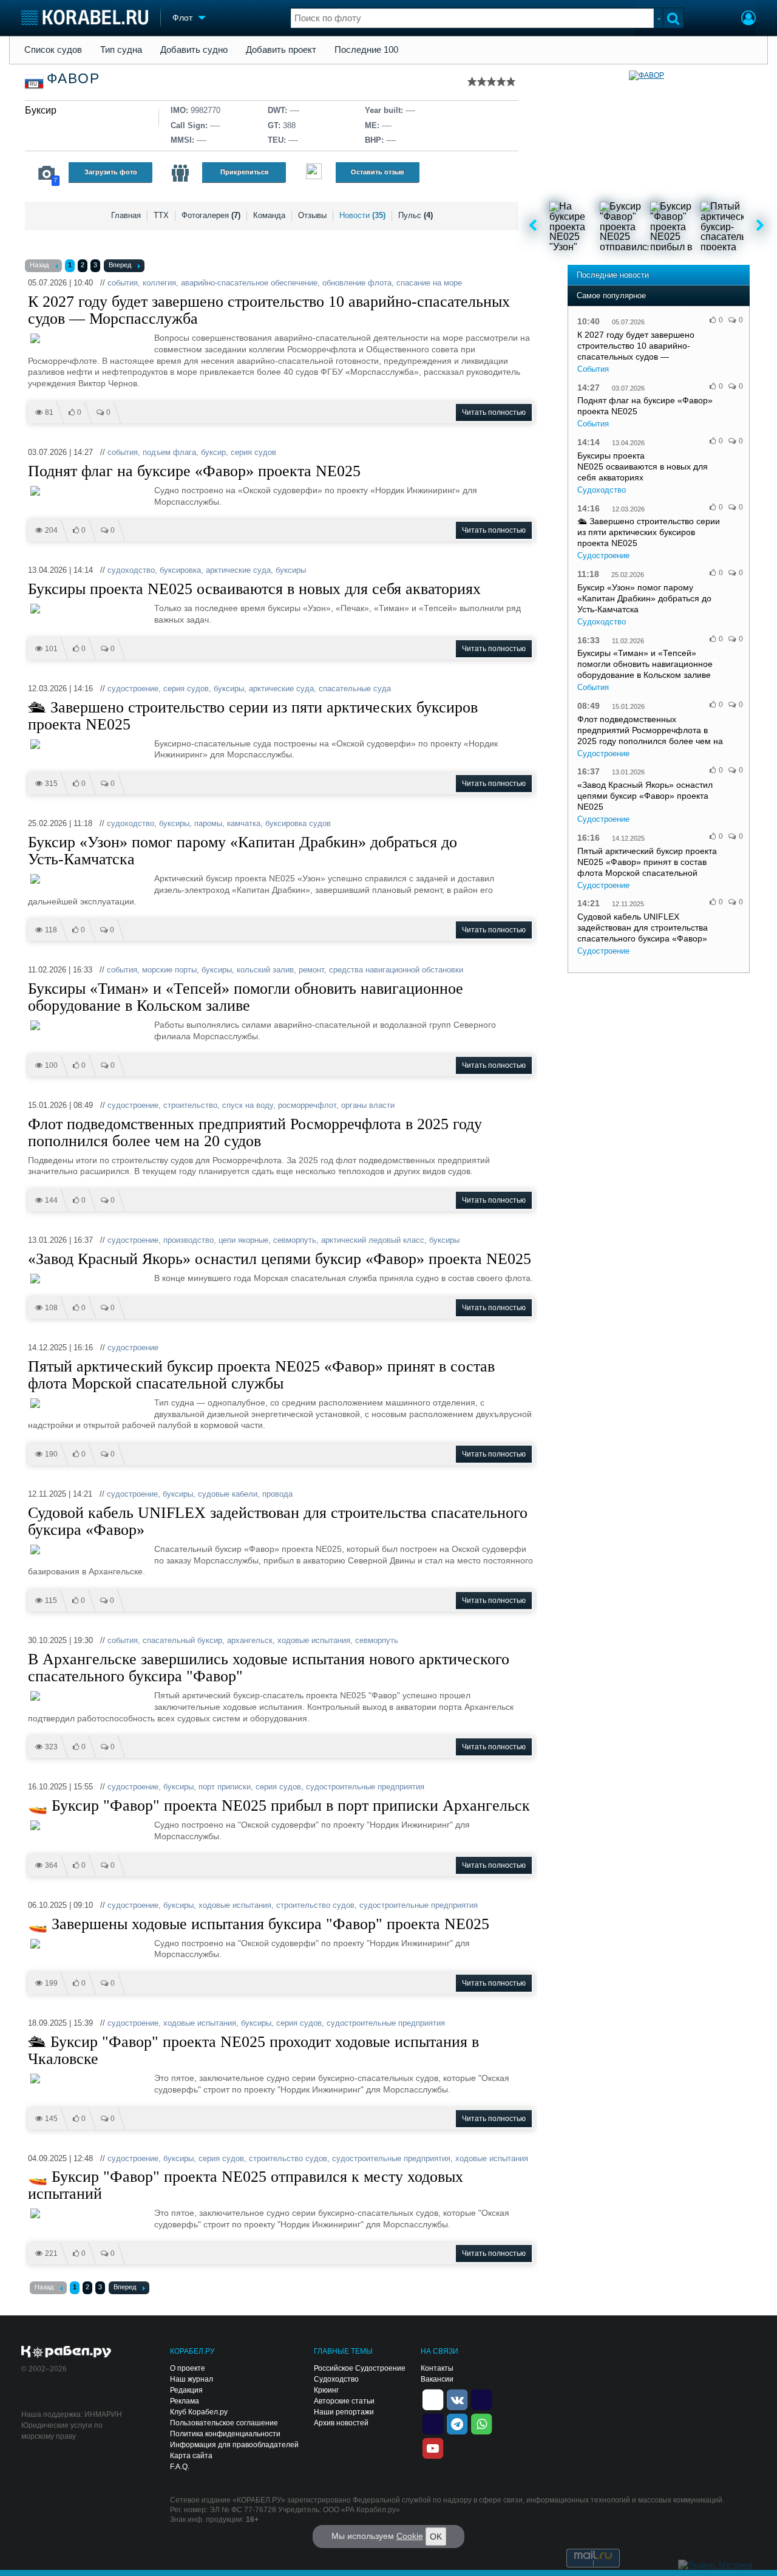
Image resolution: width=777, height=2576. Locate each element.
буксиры (291, 570)
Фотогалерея (211, 215)
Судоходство (602, 490)
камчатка (244, 823)
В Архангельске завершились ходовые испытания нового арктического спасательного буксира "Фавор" (269, 1668)
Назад (39, 265)
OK (436, 2537)
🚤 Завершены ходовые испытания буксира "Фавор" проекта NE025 (259, 1924)
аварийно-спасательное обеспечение (249, 283)
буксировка (180, 570)
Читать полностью (494, 412)
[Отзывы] (314, 173)
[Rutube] (481, 2399)
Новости (362, 215)
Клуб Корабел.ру (199, 2412)
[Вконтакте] (457, 2399)
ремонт (311, 970)
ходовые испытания (314, 1640)
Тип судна (121, 50)
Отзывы (312, 215)
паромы (208, 823)
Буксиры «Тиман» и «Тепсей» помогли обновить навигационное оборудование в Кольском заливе (246, 997)
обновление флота (357, 283)
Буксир (41, 110)
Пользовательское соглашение (224, 2423)
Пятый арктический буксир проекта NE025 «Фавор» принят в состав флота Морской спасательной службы (261, 1375)
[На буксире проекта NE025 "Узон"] (574, 226)
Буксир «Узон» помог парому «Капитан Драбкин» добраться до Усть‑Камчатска (243, 851)
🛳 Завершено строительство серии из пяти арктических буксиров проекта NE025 (253, 716)
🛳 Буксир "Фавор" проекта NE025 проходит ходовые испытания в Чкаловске (253, 2051)
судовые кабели (228, 1494)
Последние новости (613, 275)
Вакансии (437, 2379)
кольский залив (265, 970)
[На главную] (85, 17)
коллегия (159, 283)
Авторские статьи (344, 2401)
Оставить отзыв (378, 172)
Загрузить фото (111, 172)
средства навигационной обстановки (396, 970)
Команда (269, 215)
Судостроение (603, 555)
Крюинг (326, 2390)
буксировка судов (298, 823)
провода (277, 1494)
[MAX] (433, 2423)
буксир (213, 452)
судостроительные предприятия (365, 1787)
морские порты (169, 970)
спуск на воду (248, 1105)
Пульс (416, 215)
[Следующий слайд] (760, 226)
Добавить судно (194, 50)
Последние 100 (366, 50)
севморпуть (295, 1240)
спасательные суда (355, 688)
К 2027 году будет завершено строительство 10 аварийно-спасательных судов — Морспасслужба (269, 310)
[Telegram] (457, 2423)
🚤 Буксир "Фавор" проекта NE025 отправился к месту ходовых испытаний (246, 2185)
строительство (190, 1105)
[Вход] (748, 19)
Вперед (120, 265)
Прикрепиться (244, 172)
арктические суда (238, 570)
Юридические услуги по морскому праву (62, 2431)
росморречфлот (307, 1105)
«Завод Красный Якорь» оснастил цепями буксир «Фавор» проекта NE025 (280, 1259)
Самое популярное (611, 296)
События (593, 369)
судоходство (131, 570)
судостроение (133, 688)
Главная (126, 215)
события (123, 283)
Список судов (53, 50)
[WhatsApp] (481, 2423)
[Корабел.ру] (66, 2352)
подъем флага (169, 452)
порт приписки (225, 1787)
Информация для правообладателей (234, 2445)
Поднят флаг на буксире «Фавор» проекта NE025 (194, 471)
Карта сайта (191, 2456)
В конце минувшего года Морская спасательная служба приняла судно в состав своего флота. (344, 1278)
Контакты (437, 2368)
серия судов (253, 452)
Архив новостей (341, 2423)
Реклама (185, 2401)
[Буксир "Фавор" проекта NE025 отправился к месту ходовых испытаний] (624, 226)
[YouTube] (433, 2447)
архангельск (250, 1640)
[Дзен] (433, 2399)
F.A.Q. (180, 2467)
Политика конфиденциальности (225, 2434)
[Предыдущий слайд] (533, 226)
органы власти (368, 1105)
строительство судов (315, 1905)
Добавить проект (281, 50)
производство (188, 1240)
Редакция (186, 2390)
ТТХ (161, 215)
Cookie (410, 2536)
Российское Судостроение (360, 2368)
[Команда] (180, 173)
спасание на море (429, 283)
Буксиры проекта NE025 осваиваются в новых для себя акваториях (254, 589)
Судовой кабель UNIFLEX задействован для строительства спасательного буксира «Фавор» (278, 1522)
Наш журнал (192, 2379)
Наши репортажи (344, 2412)
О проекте (188, 2368)
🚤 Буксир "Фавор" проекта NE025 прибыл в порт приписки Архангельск (279, 1806)
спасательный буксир (182, 1640)
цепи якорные (243, 1240)
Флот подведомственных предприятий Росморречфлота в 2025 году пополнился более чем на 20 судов (255, 1133)
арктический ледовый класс (373, 1240)
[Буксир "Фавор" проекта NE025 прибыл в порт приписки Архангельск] (674, 226)
